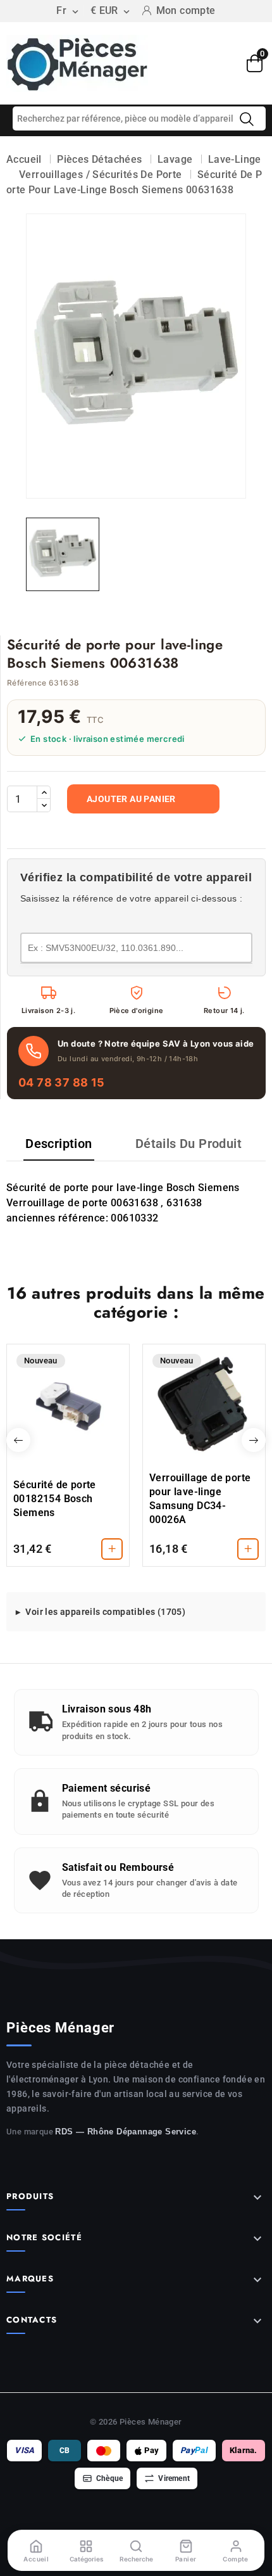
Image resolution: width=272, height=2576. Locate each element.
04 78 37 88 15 (62, 1082)
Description (59, 1144)
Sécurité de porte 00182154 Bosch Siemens (55, 1499)
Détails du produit (189, 1144)
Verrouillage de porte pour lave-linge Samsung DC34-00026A (200, 1499)
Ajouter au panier (131, 799)
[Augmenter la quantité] (44, 793)
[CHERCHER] (247, 119)
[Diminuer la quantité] (44, 805)
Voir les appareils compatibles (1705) (105, 1612)
